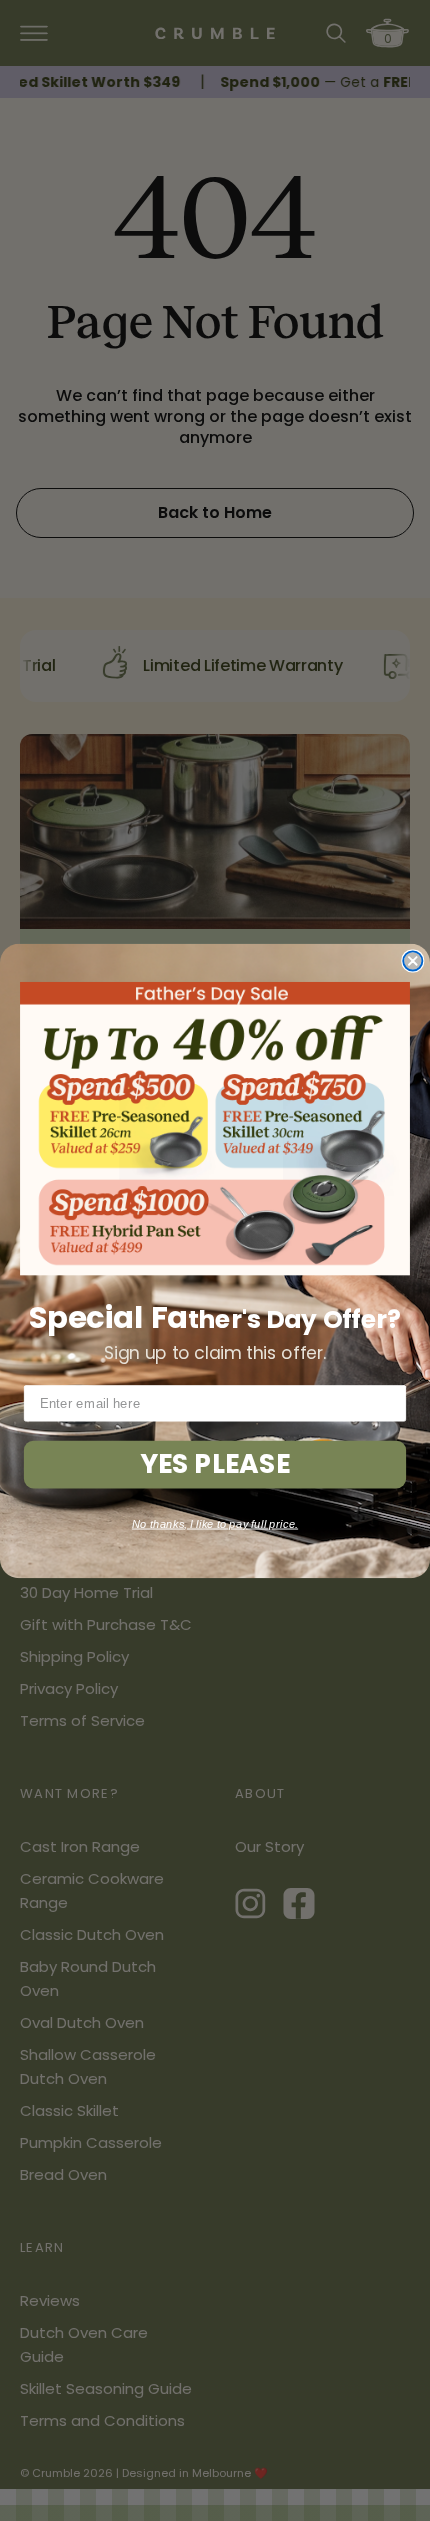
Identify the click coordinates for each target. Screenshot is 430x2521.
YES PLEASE (215, 1463)
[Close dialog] (412, 960)
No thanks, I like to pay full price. (215, 1522)
